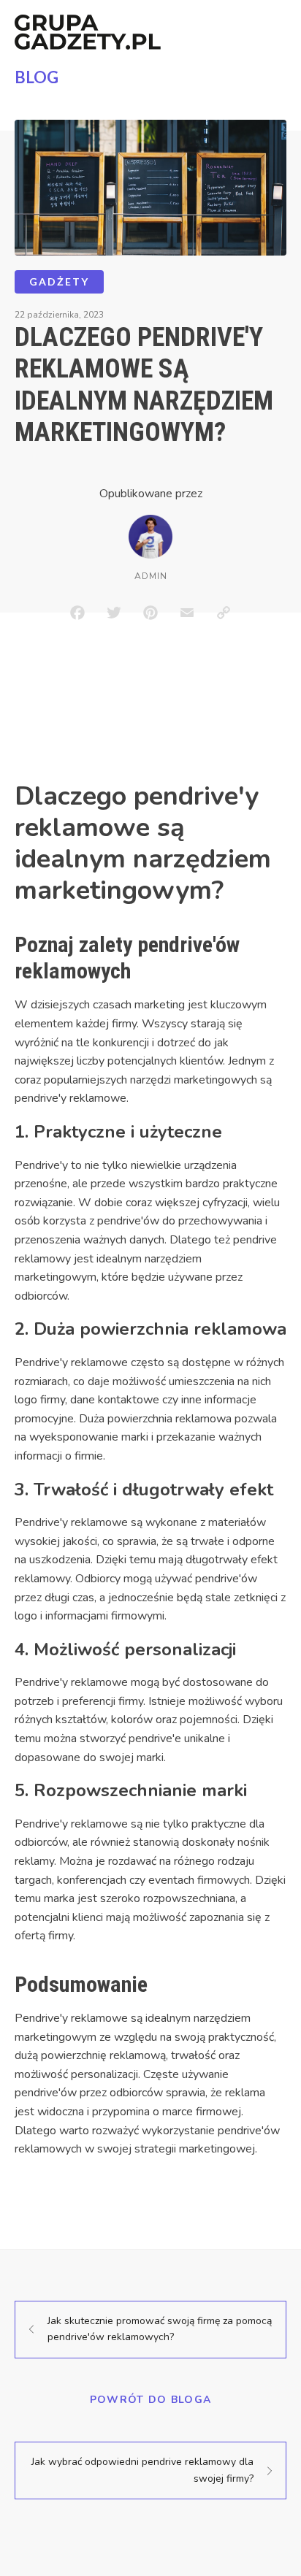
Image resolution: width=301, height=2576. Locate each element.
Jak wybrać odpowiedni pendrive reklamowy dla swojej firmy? (142, 2470)
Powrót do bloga (151, 2400)
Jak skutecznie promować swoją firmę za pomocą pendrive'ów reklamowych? (160, 2329)
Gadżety (59, 281)
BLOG (37, 77)
